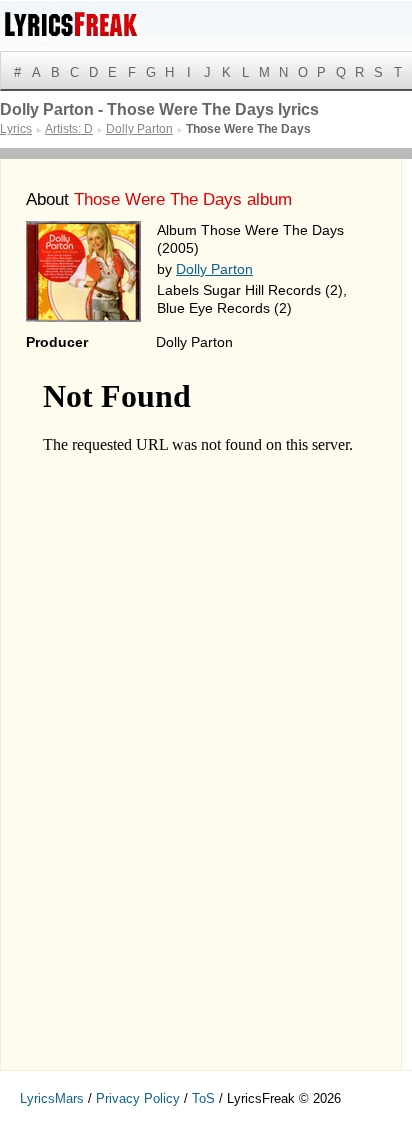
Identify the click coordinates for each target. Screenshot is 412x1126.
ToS (203, 1098)
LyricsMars (52, 1098)
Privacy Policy (138, 1098)
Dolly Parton (214, 269)
